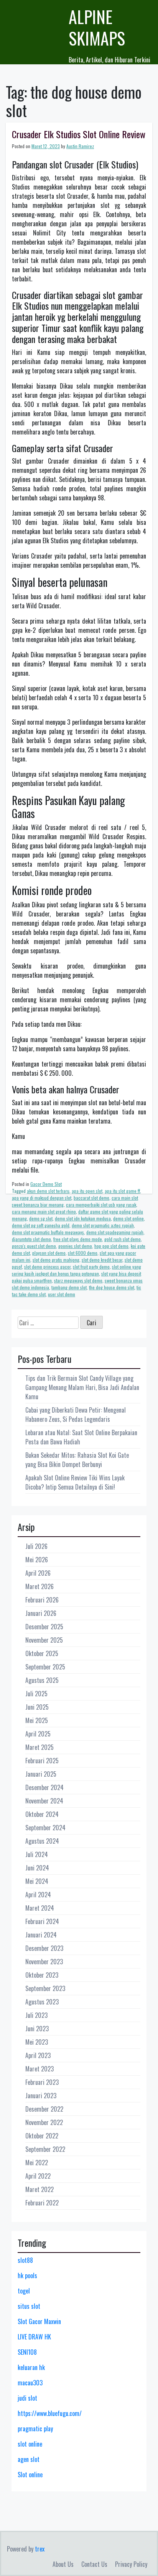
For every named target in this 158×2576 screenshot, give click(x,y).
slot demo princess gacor (47, 1267)
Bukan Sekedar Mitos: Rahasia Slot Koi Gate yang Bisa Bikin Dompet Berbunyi (77, 1460)
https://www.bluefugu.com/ (50, 2413)
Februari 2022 (42, 2203)
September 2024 (45, 1828)
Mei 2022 (37, 2163)
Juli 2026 (36, 1546)
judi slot (27, 2398)
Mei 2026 (37, 1560)
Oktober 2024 (42, 1814)
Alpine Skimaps (97, 27)
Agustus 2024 (42, 1841)
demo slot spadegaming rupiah (115, 1232)
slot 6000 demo (83, 1253)
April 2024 (38, 1895)
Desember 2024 (44, 1787)
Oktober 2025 (42, 1653)
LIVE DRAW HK (34, 2337)
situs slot (29, 2306)
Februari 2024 (42, 1921)
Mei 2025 (37, 1720)
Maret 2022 (39, 2189)
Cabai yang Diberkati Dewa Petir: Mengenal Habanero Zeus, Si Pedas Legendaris (76, 1415)
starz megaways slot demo (78, 1280)
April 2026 (38, 1573)
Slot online (30, 2475)
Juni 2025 (37, 1707)
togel (24, 2291)
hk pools (27, 2275)
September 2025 (45, 1667)
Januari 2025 (41, 1774)
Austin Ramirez (80, 146)
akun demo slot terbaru (48, 1191)
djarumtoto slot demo (31, 1239)
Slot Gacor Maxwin (39, 2321)
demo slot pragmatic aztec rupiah (103, 1225)
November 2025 (44, 1640)
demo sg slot (41, 1218)
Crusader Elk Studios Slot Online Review (79, 134)
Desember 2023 (44, 1948)
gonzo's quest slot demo (34, 1246)
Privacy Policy (131, 2564)
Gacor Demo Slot (46, 1184)
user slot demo (62, 1294)
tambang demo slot (69, 1287)
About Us (63, 2564)
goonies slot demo (75, 1246)
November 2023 (44, 1962)
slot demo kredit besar (102, 1260)
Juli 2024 (37, 1854)
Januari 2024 (41, 1935)
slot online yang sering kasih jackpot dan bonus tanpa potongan (77, 1270)
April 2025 (38, 1734)
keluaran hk (31, 2367)
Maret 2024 (40, 1908)
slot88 (25, 2260)
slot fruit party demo (91, 1267)
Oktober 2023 (42, 1975)
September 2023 (45, 1988)
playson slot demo (49, 1253)
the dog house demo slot (112, 1287)
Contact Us (94, 2564)
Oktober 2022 (42, 2136)
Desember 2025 (44, 1627)
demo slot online (128, 1218)
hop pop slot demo (111, 1246)
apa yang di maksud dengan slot (42, 1198)
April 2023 (38, 2055)
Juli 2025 (36, 1694)
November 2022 (44, 2122)
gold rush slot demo (123, 1239)
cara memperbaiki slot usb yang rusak (101, 1205)
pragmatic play (35, 2429)
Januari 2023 (41, 2096)
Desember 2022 (44, 2109)
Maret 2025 (39, 1747)
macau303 (30, 2383)
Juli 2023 (36, 2015)
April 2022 (38, 2176)
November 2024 (44, 1801)
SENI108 (27, 2352)
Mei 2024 (37, 1881)
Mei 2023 (37, 2042)
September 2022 (45, 2149)
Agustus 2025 (42, 1680)
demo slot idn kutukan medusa (83, 1218)
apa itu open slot (87, 1191)
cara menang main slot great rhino (44, 1211)
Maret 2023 (39, 2069)
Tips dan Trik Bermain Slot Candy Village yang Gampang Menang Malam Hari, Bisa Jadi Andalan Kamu (82, 1387)
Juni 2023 (37, 2029)
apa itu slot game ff (122, 1191)
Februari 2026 (42, 1600)
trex (40, 2549)
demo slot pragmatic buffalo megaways (48, 1232)
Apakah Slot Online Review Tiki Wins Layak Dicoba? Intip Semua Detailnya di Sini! (75, 1482)
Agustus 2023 (42, 2002)
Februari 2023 (42, 2082)
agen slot (29, 2459)
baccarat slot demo (91, 1198)
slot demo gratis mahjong (56, 1260)
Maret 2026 (39, 1586)
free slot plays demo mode (78, 1239)
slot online (30, 2444)
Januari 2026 (41, 1613)
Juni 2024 (37, 1868)
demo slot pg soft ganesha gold (41, 1225)
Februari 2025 (42, 1761)
